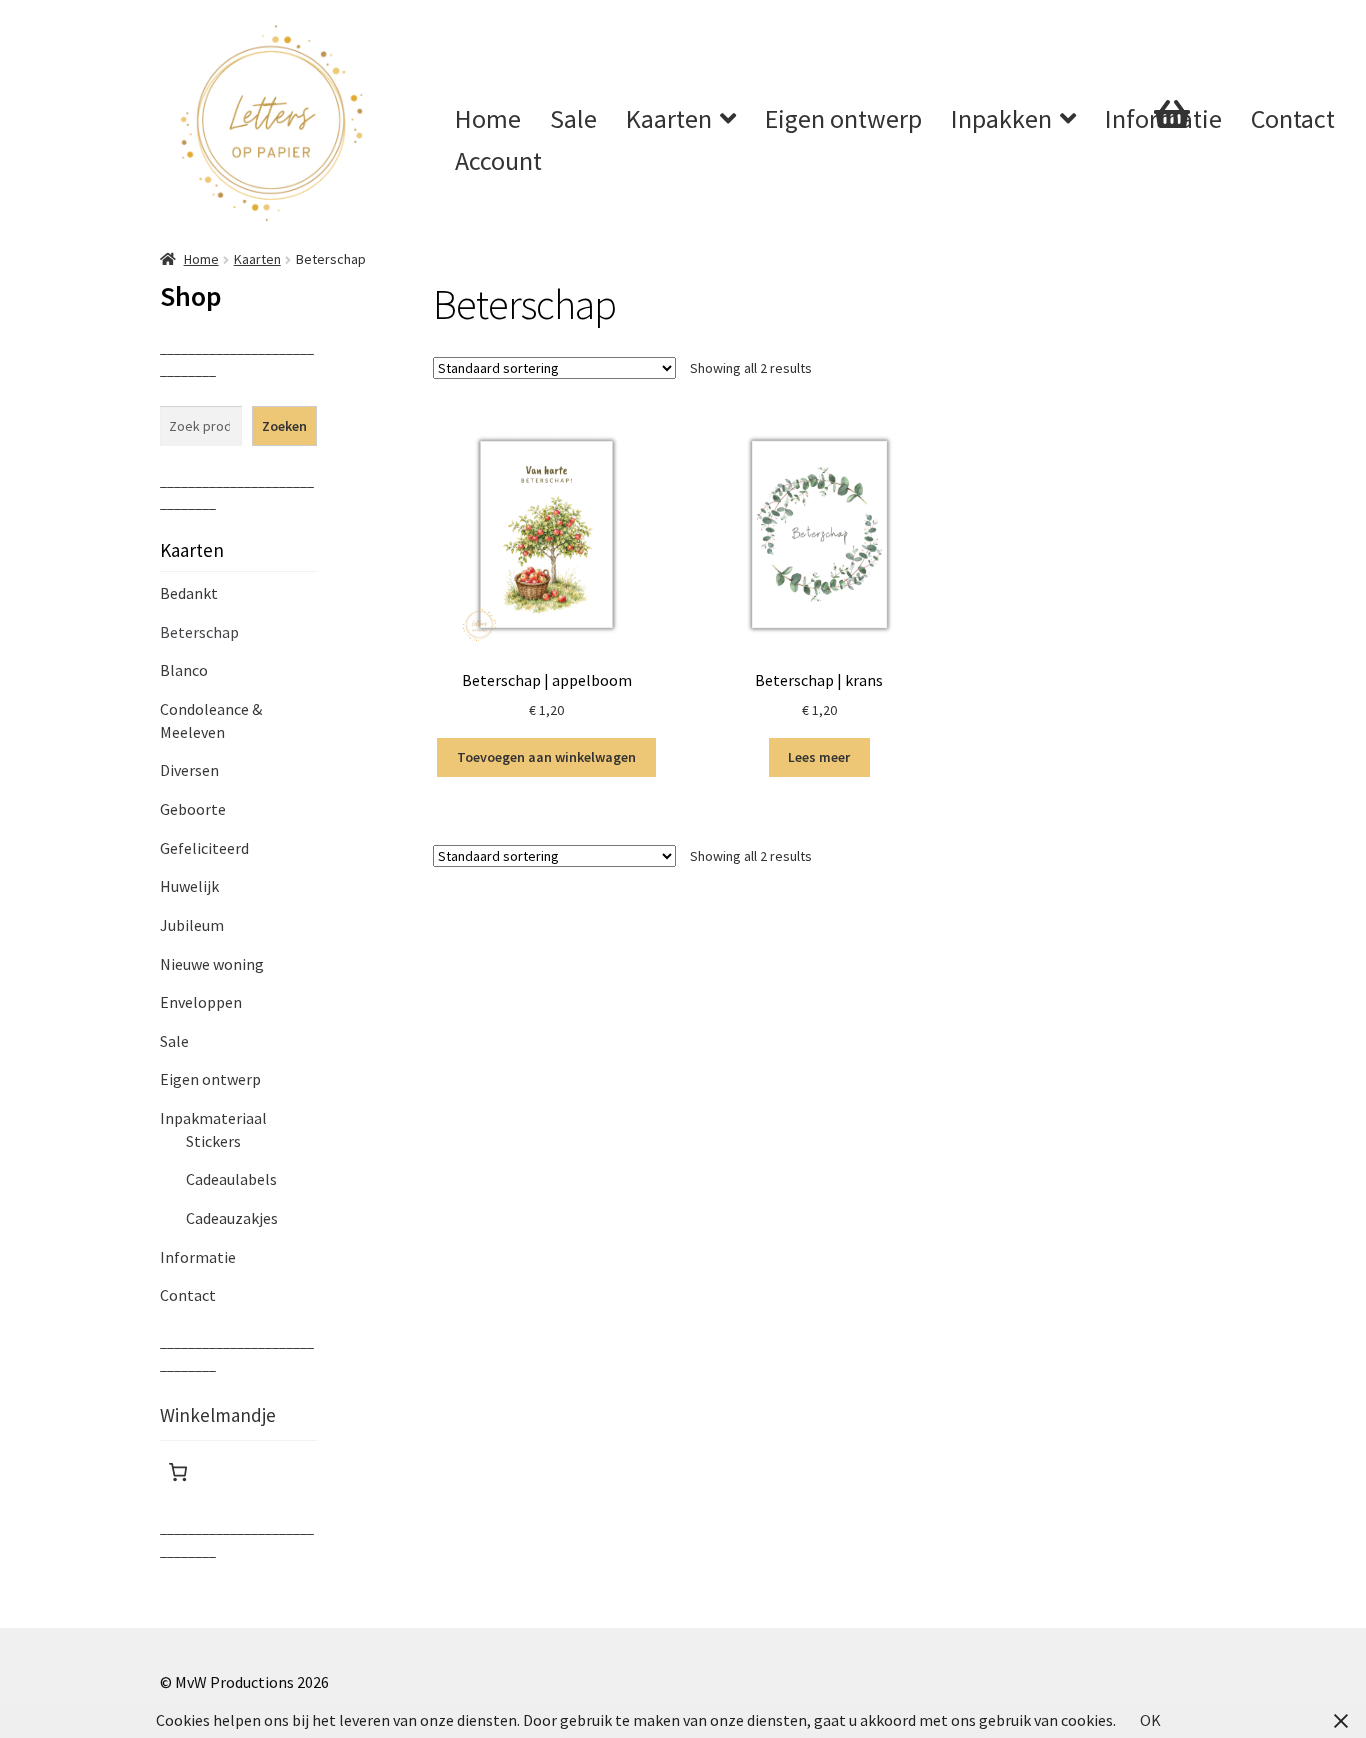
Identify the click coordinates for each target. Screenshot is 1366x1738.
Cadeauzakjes (232, 1218)
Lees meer (819, 757)
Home (488, 118)
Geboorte (193, 809)
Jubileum (192, 925)
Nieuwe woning (212, 964)
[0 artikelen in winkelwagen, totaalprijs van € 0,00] (177, 1472)
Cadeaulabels (231, 1179)
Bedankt (189, 593)
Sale (573, 118)
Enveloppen (201, 1002)
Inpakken (1001, 118)
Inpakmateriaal (213, 1118)
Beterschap (199, 632)
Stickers (213, 1141)
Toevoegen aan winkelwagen (546, 757)
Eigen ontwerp (843, 118)
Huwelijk (189, 886)
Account (498, 160)
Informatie (198, 1257)
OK (1150, 1720)
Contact (1293, 118)
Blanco (184, 670)
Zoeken (284, 426)
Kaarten (669, 118)
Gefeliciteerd (204, 848)
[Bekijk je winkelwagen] (1087, 185)
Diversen (189, 770)
